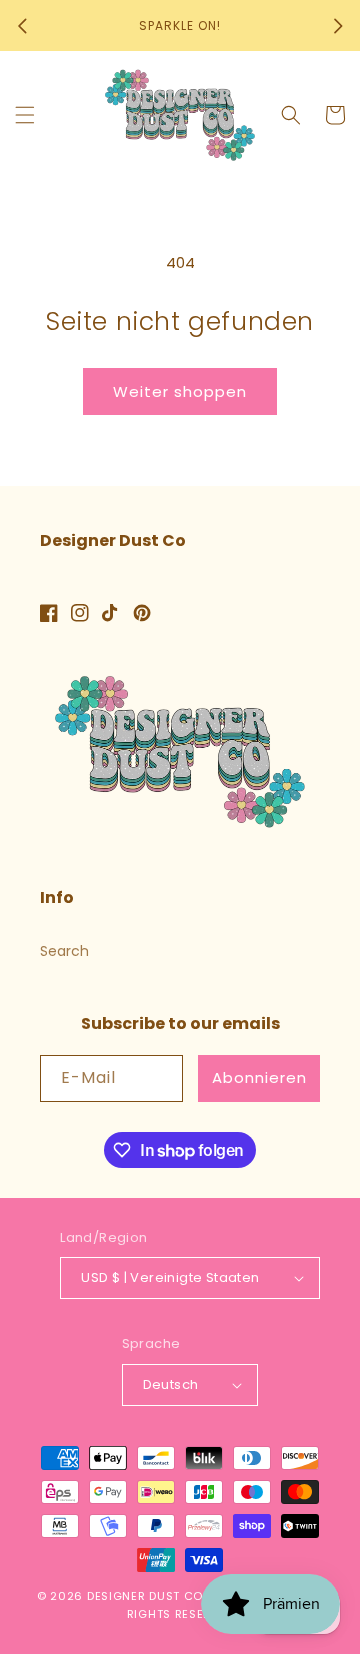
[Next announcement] (338, 26)
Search (64, 951)
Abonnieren (259, 1077)
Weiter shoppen (180, 391)
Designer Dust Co (145, 1596)
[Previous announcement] (22, 26)
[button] (25, 115)
